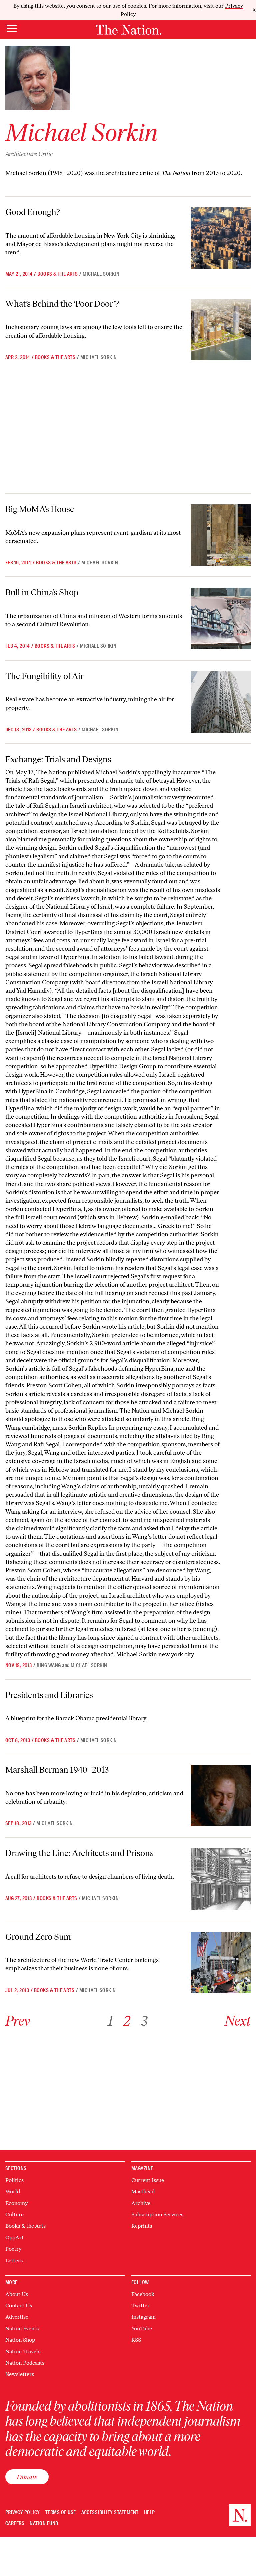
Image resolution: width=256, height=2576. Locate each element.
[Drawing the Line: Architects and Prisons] (221, 1879)
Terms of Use (61, 2512)
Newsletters (20, 2374)
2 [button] (127, 2021)
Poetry (13, 2249)
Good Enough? (33, 212)
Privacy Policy (23, 2512)
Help (149, 2512)
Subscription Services (157, 2214)
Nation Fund (44, 2523)
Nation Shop (20, 2340)
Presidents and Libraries (49, 1695)
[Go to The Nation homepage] (128, 30)
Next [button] (238, 2021)
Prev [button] (18, 2021)
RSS (136, 2340)
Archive (141, 2203)
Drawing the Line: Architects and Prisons (79, 1853)
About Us (17, 2294)
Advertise (17, 2317)
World (13, 2191)
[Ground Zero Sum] (221, 1963)
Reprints (142, 2226)
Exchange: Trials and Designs (58, 759)
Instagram (143, 2317)
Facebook (143, 2294)
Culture (14, 2214)
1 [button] (110, 2021)
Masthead (143, 2191)
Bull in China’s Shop (42, 592)
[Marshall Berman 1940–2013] (221, 1796)
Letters (14, 2260)
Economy (16, 2203)
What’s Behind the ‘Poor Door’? (62, 304)
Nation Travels (23, 2351)
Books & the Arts (58, 274)
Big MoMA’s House (40, 509)
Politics (14, 2180)
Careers (15, 2523)
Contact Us (19, 2305)
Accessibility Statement (110, 2512)
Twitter (140, 2305)
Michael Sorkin (101, 274)
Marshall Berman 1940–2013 (57, 1770)
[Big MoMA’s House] (221, 535)
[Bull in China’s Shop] (221, 618)
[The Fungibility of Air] (221, 702)
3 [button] (144, 2021)
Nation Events (22, 2328)
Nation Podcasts (25, 2363)
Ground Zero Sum (38, 1937)
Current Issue (148, 2180)
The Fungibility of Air (44, 676)
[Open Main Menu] (12, 29)
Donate (27, 2477)
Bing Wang (49, 1665)
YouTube (142, 2328)
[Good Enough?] (221, 238)
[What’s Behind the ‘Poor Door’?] (221, 330)
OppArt (14, 2237)
